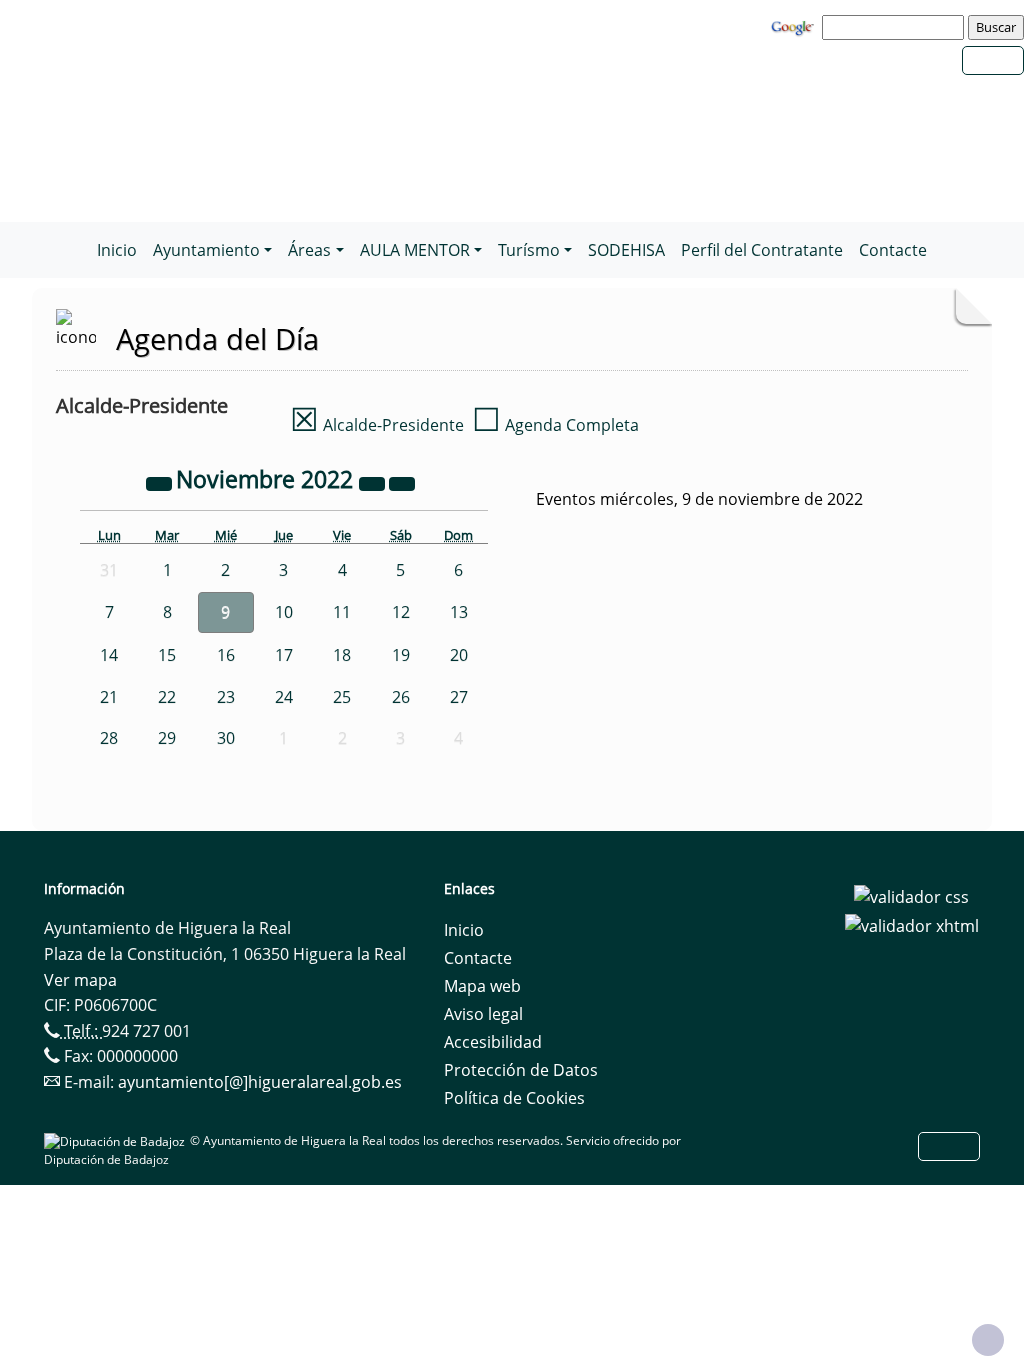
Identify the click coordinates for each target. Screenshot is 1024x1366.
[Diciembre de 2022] (402, 482)
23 (226, 697)
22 (167, 697)
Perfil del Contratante (762, 250)
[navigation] (896, 27)
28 (109, 738)
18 (342, 655)
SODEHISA (626, 250)
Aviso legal (483, 1014)
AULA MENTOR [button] (415, 250)
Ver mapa (80, 980)
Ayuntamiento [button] (206, 250)
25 (342, 697)
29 (167, 738)
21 (109, 697)
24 (284, 697)
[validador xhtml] (912, 925)
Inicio (117, 250)
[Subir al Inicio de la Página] (988, 1340)
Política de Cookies (514, 1098)
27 (459, 697)
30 (226, 738)
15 (167, 655)
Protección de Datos (521, 1070)
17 (284, 655)
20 (459, 655)
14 (109, 655)
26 (401, 697)
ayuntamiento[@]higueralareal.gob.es (260, 1082)
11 (342, 612)
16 (226, 655)
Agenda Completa (555, 425)
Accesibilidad (493, 1042)
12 (401, 612)
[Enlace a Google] (795, 26)
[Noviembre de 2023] (374, 482)
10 (284, 612)
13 (459, 612)
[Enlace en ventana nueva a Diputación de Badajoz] (117, 1140)
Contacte (893, 250)
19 (401, 655)
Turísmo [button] (529, 250)
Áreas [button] (309, 250)
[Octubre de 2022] (161, 482)
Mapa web (482, 986)
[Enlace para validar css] (911, 895)
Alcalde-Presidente (377, 425)
